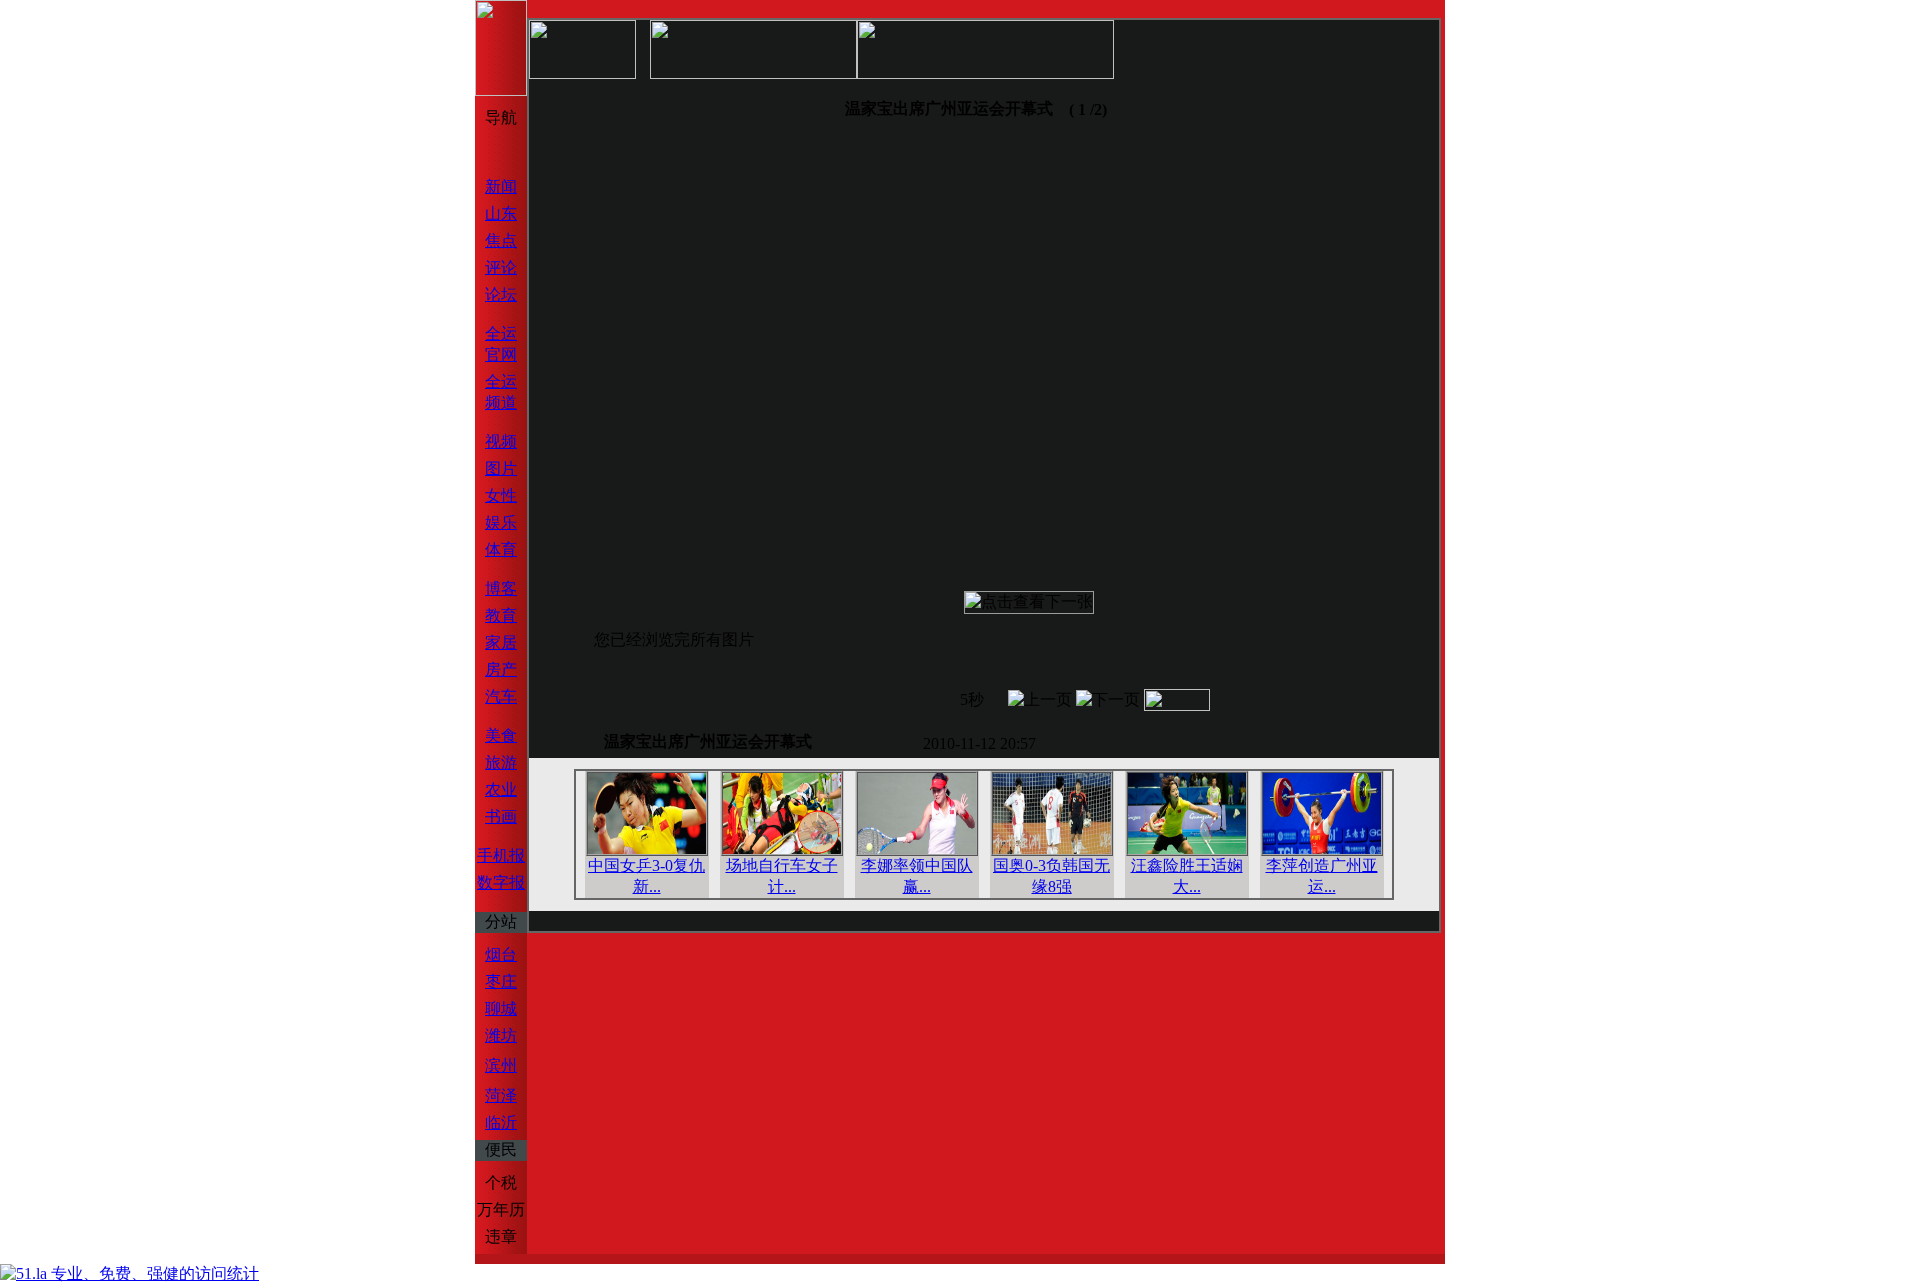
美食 (501, 735)
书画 (501, 816)
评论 (501, 267)
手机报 (501, 855)
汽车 (501, 696)
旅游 (501, 762)
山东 (501, 213)
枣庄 (501, 981)
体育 (501, 549)
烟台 (501, 954)
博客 (501, 588)
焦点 (501, 240)
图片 (501, 468)
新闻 (501, 186)
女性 (501, 495)
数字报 (501, 882)
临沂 (501, 1122)
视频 (501, 441)
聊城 (501, 1008)
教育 (501, 615)
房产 (501, 669)
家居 (501, 642)
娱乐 (501, 522)
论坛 (501, 294)
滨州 (501, 1065)
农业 (501, 789)
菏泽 (501, 1095)
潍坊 (501, 1035)
